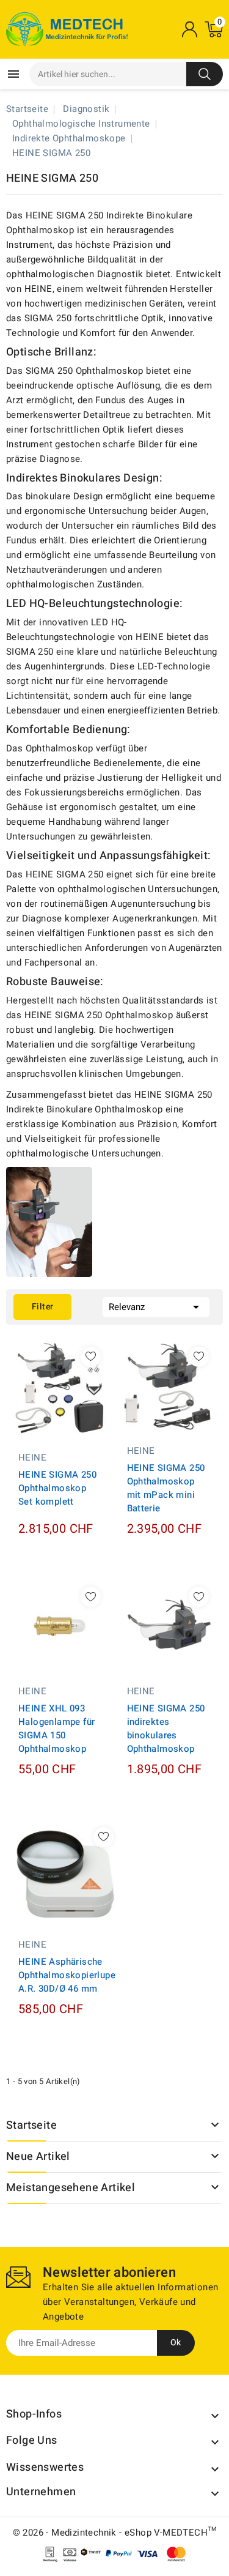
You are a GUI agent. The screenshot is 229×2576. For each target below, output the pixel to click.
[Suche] (205, 74)
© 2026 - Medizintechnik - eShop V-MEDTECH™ (115, 2533)
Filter (42, 1307)
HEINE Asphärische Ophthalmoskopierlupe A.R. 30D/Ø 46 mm (67, 1975)
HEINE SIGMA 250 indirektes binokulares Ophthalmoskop (166, 1729)
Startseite (31, 2125)
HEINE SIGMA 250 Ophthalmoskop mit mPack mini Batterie (166, 1488)
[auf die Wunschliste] (91, 1357)
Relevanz (156, 1307)
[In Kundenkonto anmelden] (189, 29)
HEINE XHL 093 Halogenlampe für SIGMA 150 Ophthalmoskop (56, 1729)
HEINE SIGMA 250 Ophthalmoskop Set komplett (57, 1488)
